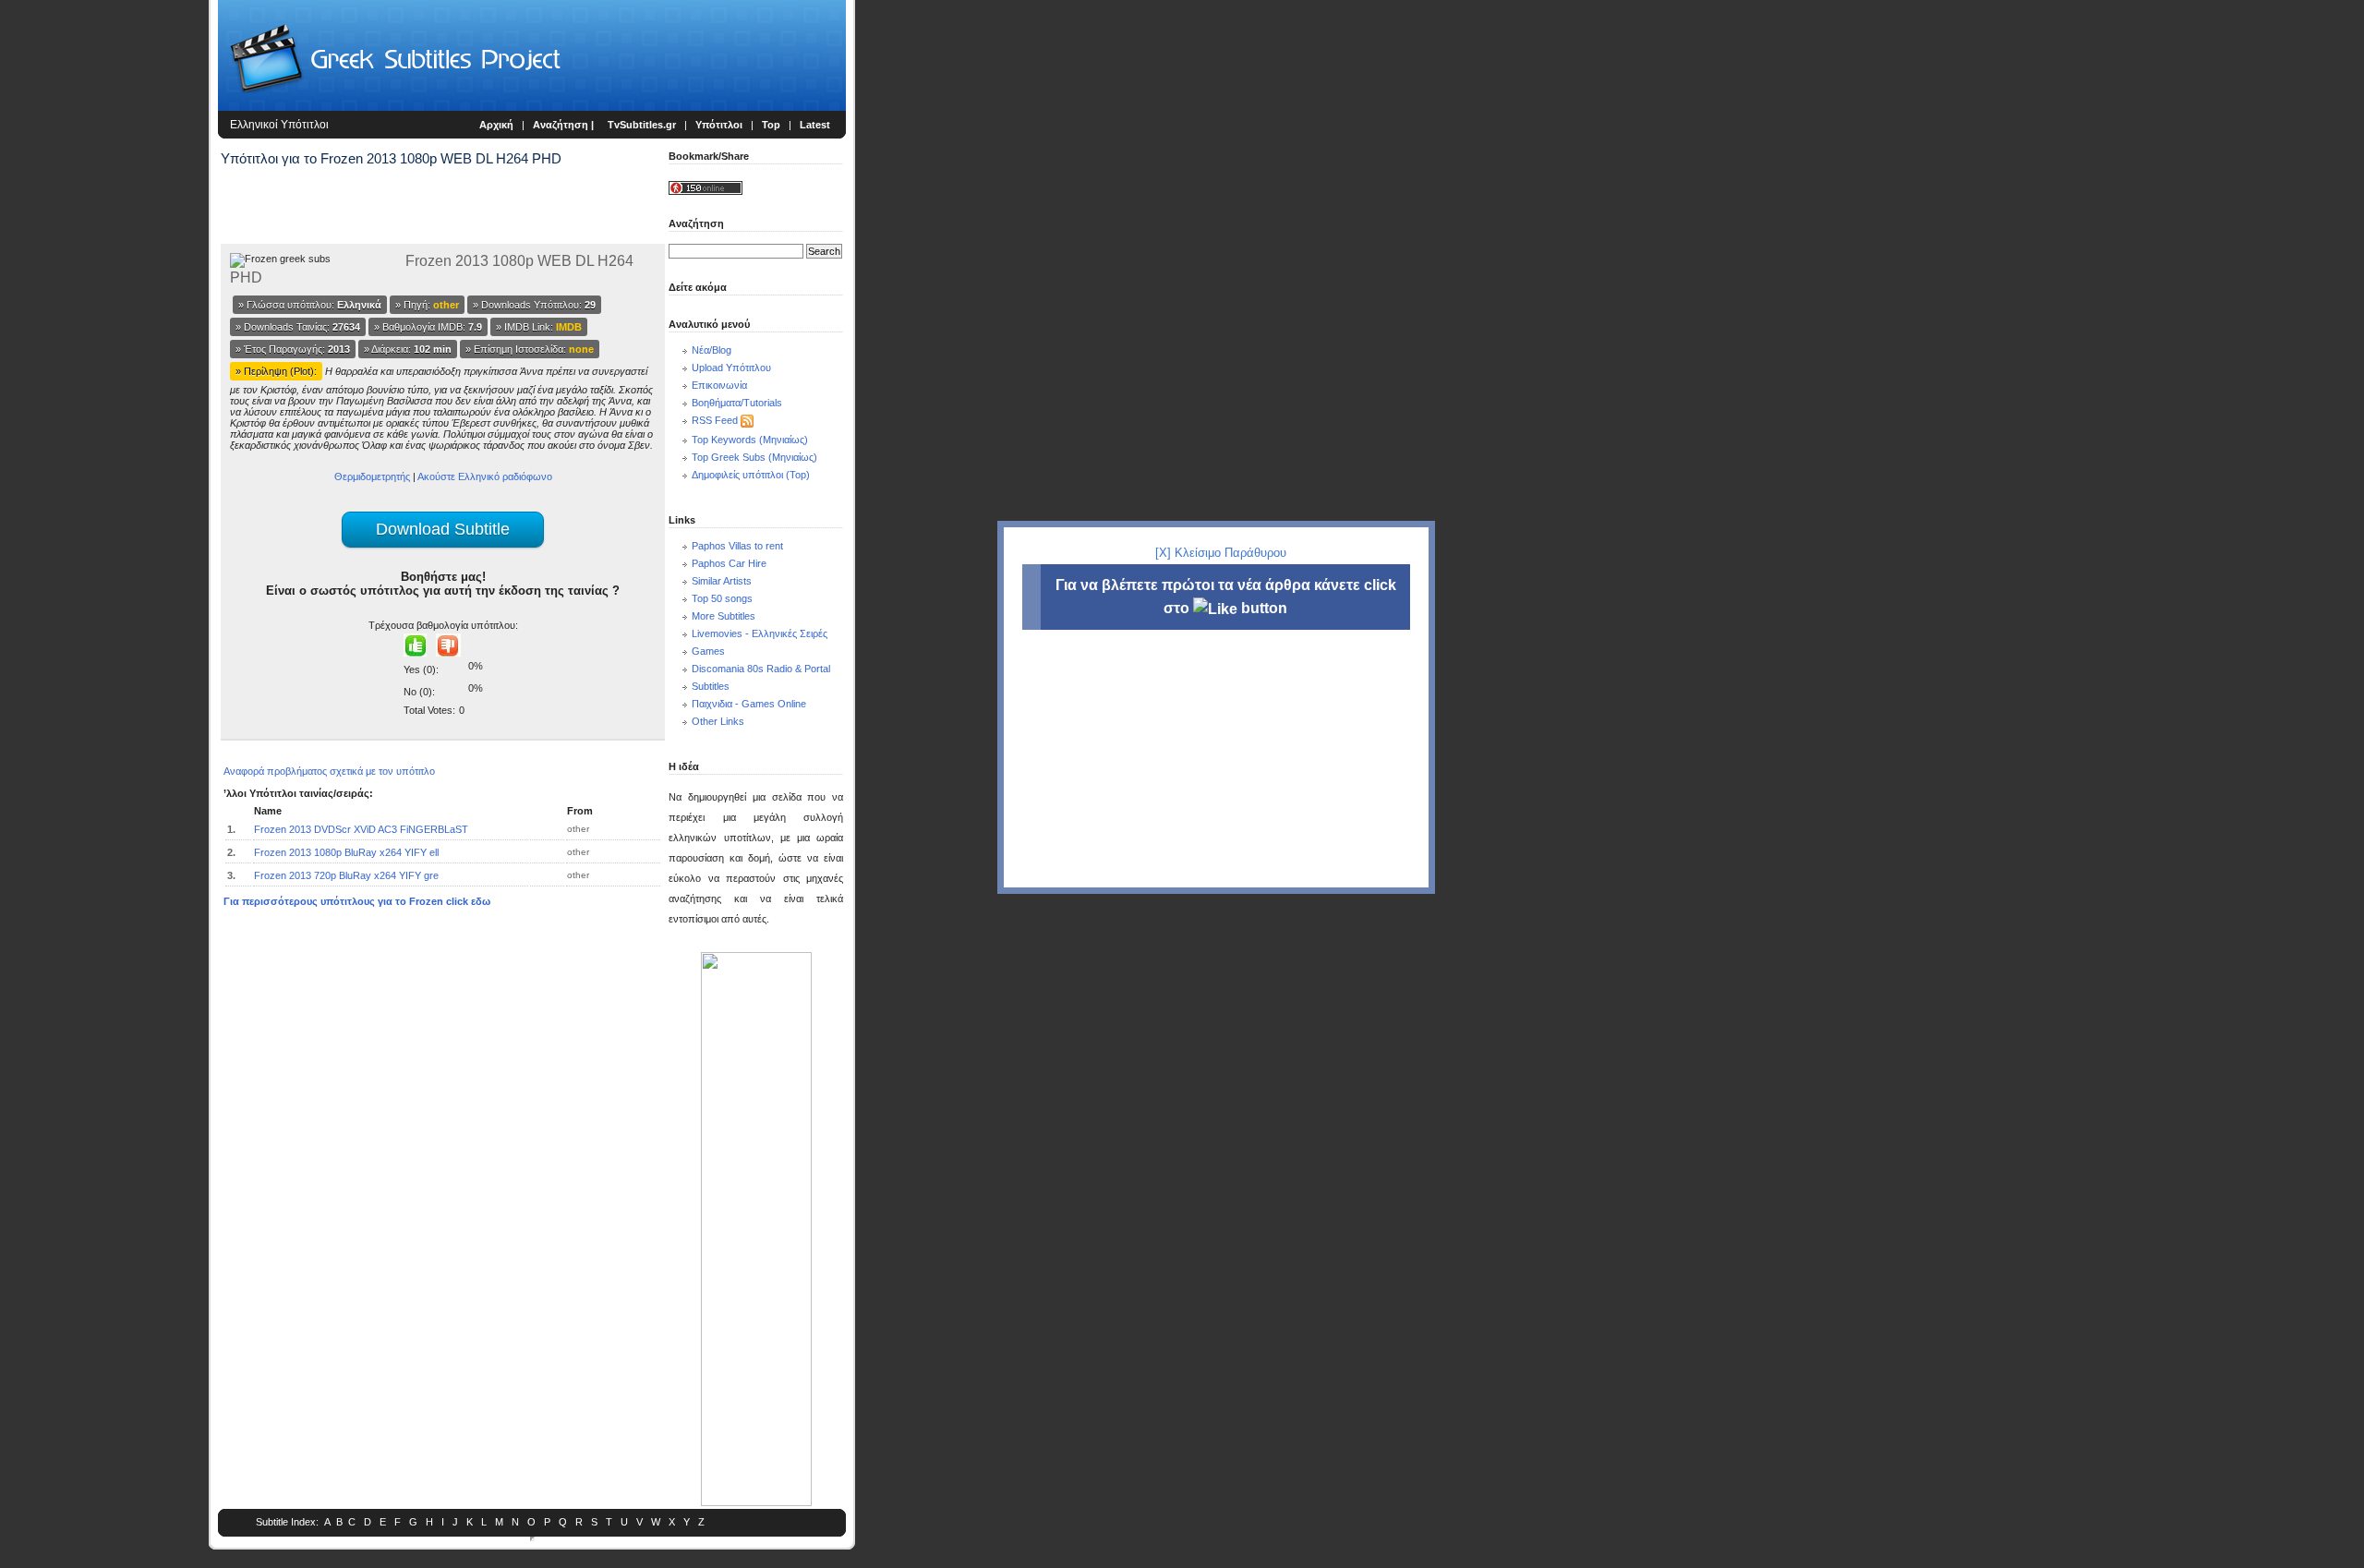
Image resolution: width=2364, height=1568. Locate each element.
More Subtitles (724, 616)
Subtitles (711, 686)
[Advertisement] (107, 305)
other (578, 829)
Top (771, 125)
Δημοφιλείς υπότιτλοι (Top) (751, 475)
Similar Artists (722, 581)
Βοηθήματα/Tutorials (737, 403)
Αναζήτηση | (565, 125)
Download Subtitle (443, 529)
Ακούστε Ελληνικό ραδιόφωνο (485, 476)
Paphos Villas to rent (737, 546)
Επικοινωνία (719, 385)
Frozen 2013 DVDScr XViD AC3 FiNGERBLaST (361, 829)
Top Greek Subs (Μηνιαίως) (754, 457)
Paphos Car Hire (729, 563)
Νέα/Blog (712, 350)
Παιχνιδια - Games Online (749, 704)
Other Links (718, 721)
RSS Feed (715, 420)
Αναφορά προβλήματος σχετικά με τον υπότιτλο (329, 771)
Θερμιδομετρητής (372, 476)
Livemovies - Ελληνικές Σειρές (760, 633)
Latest (815, 125)
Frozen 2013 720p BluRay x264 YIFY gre (346, 875)
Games (708, 651)
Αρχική (496, 125)
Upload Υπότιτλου (731, 368)
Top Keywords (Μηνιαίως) (750, 440)
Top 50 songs (722, 598)
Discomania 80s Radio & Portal (761, 669)
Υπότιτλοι (719, 125)
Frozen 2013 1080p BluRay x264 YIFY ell (346, 852)
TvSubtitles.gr (642, 125)
